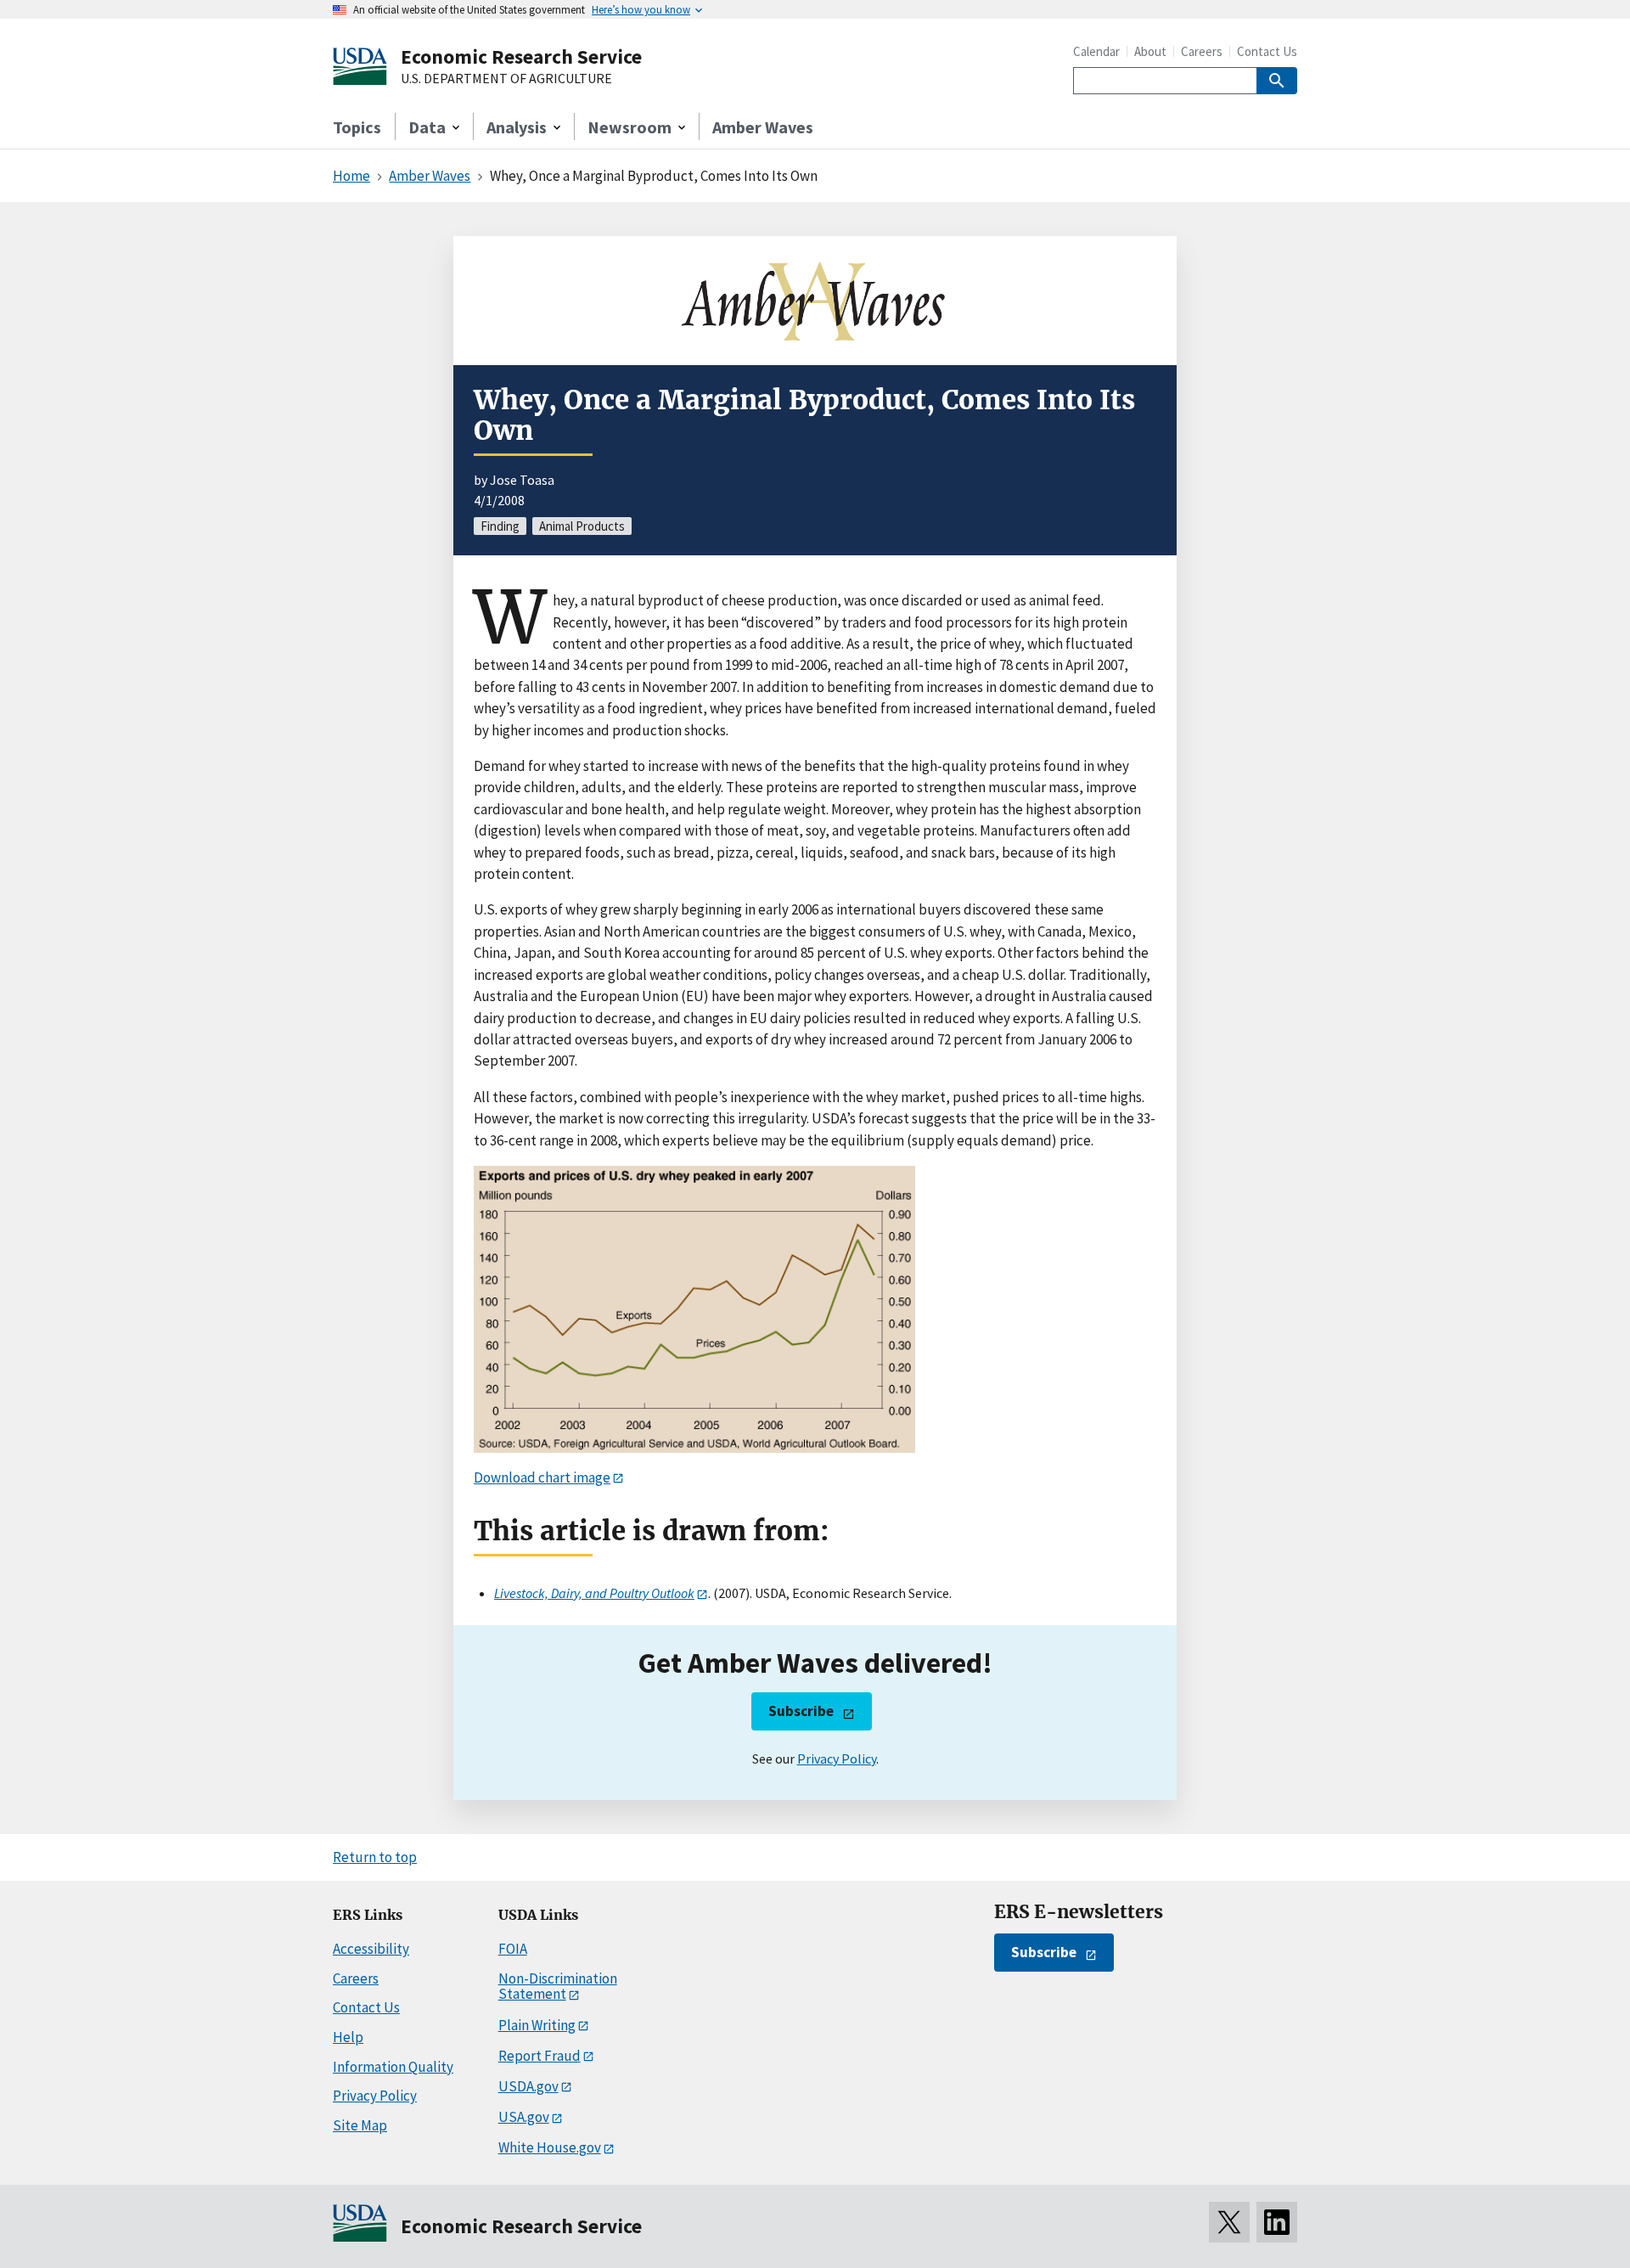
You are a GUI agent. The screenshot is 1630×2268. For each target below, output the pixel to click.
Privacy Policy (837, 1759)
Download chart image (542, 1477)
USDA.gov (528, 2086)
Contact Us (1267, 51)
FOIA (513, 1949)
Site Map (360, 2125)
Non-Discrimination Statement (558, 1987)
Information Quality (393, 2067)
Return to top (375, 1857)
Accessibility (371, 1949)
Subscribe (801, 1711)
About (1150, 51)
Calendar (1096, 51)
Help (348, 2037)
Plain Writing (537, 2025)
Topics (357, 127)
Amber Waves (763, 127)
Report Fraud (540, 2056)
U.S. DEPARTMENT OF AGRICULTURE (506, 79)
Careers (1202, 51)
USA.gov (524, 2117)
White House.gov (550, 2147)
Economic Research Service (521, 56)
